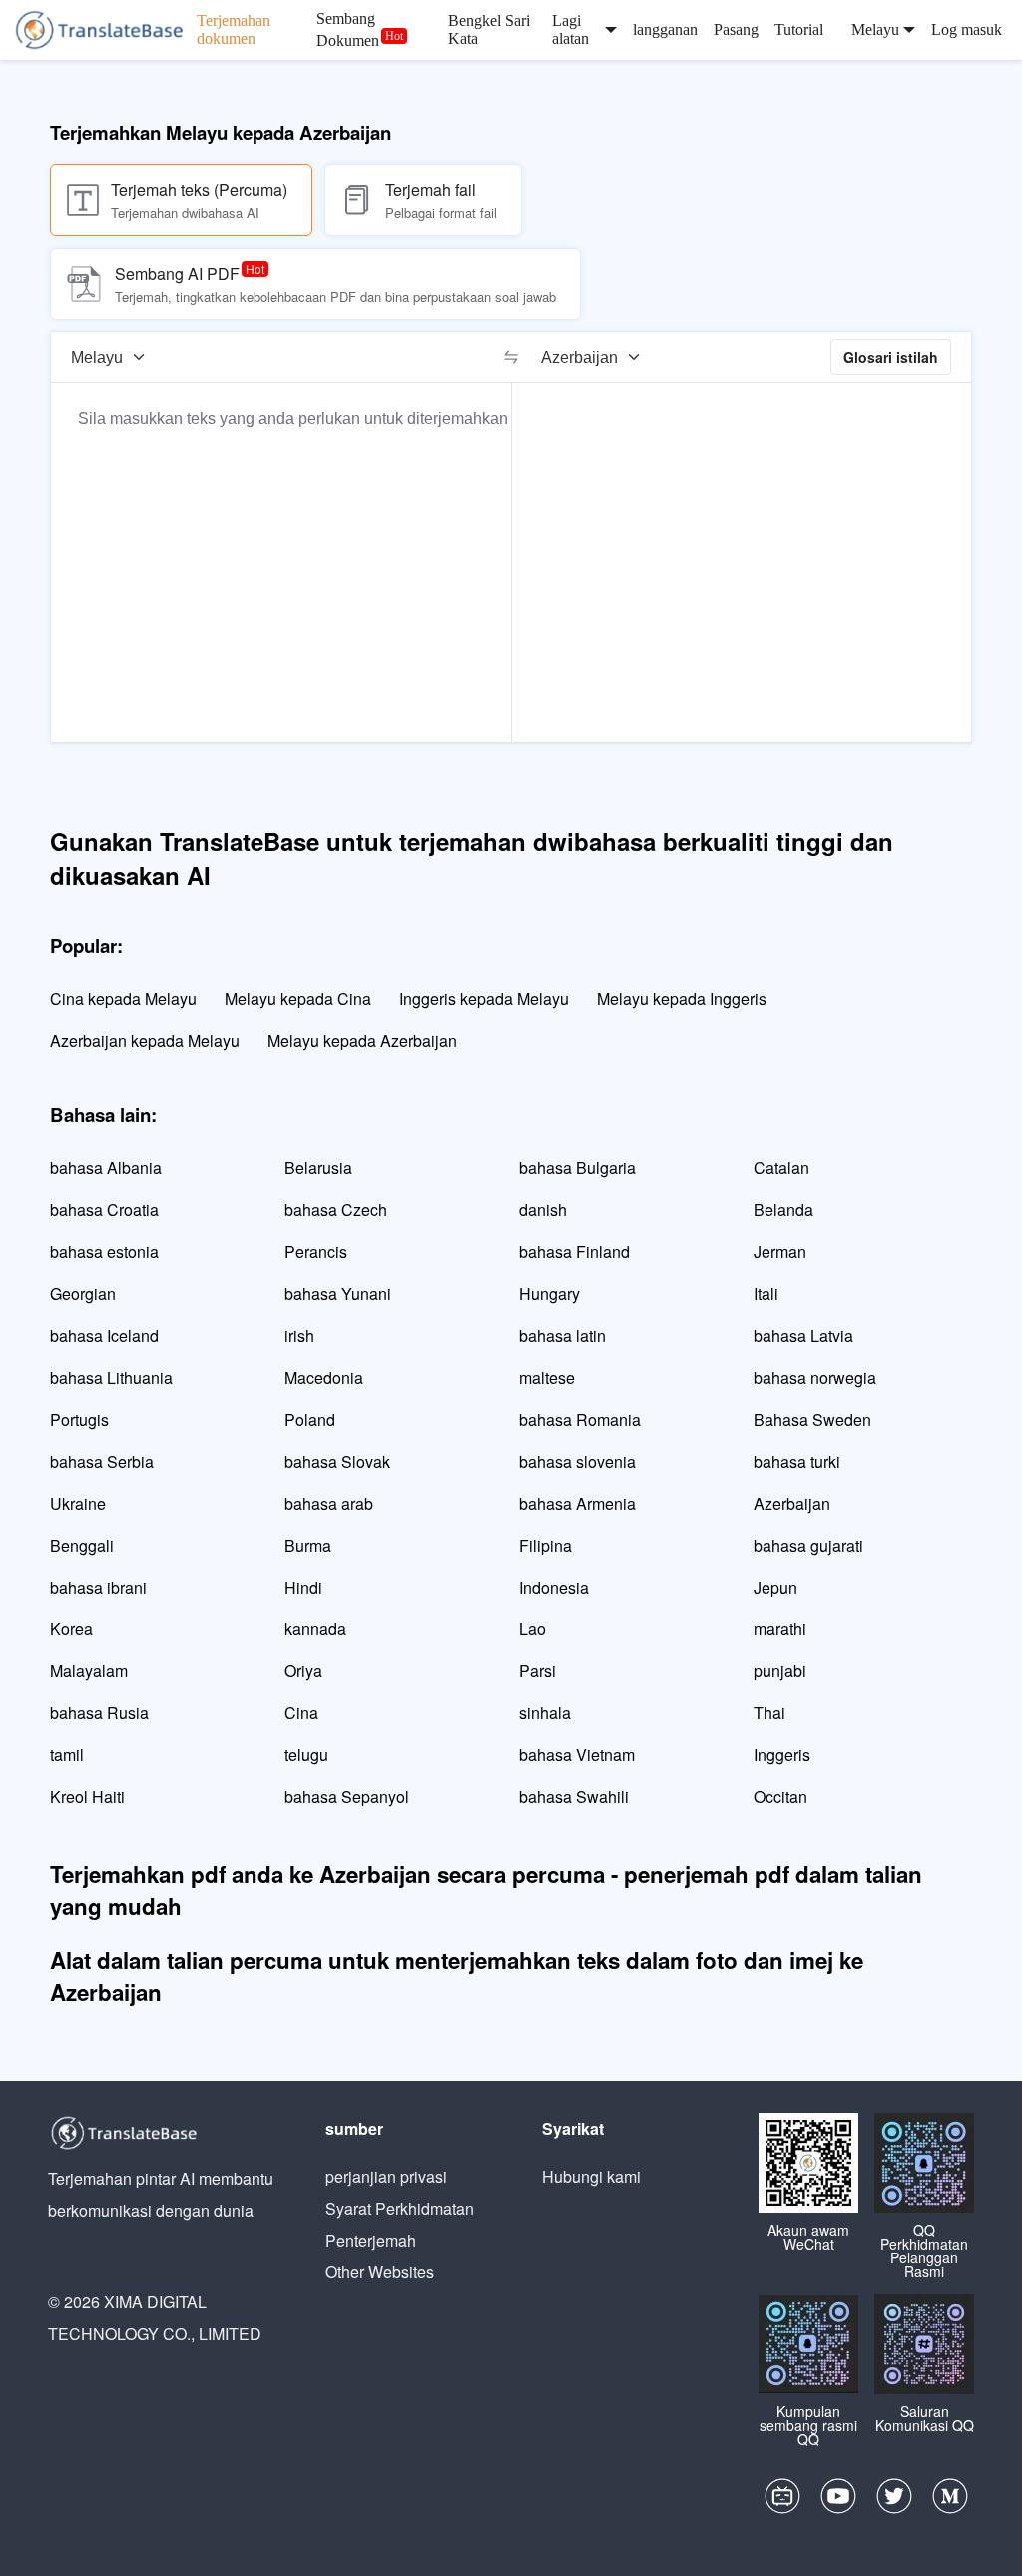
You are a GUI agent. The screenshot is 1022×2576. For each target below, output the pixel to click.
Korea (71, 1629)
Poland (310, 1419)
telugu (306, 1755)
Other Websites (380, 2272)
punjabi (780, 1671)
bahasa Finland (574, 1252)
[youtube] (838, 2501)
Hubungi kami (591, 2176)
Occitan (780, 1797)
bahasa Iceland (104, 1335)
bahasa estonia (104, 1252)
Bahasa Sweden (812, 1419)
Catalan (781, 1168)
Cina (301, 1713)
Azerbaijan (792, 1503)
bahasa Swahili (574, 1797)
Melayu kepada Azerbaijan (362, 1041)
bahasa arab (329, 1503)
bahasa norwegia (815, 1377)
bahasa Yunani (338, 1293)
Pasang (736, 29)
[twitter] (894, 2501)
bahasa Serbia (102, 1461)
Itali (766, 1293)
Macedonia (324, 1377)
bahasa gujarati (808, 1545)
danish (543, 1210)
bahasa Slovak (337, 1461)
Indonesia (554, 1587)
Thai (769, 1713)
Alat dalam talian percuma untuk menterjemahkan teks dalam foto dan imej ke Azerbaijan (457, 1976)
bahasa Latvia (803, 1335)
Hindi (303, 1587)
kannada (315, 1629)
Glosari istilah (891, 357)
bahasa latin (562, 1335)
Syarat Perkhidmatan (400, 2208)
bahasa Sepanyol (347, 1797)
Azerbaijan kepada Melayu (145, 1041)
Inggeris (782, 1755)
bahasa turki (797, 1461)
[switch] (511, 357)
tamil (67, 1755)
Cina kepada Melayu (123, 999)
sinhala (545, 1713)
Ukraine (78, 1503)
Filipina (545, 1545)
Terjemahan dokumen (234, 29)
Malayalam (89, 1671)
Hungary (549, 1293)
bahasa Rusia (99, 1713)
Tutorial (799, 29)
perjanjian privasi (386, 2176)
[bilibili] (782, 2501)
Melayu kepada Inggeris (682, 999)
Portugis (79, 1419)
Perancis (316, 1252)
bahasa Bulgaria (577, 1168)
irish (299, 1335)
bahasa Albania (106, 1168)
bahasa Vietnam (577, 1755)
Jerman (780, 1252)
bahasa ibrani (98, 1587)
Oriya (303, 1671)
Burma (308, 1545)
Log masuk (967, 29)
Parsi (537, 1671)
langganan (665, 29)
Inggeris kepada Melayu (484, 999)
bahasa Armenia (577, 1503)
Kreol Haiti (87, 1797)
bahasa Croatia (104, 1210)
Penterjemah (371, 2240)
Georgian (83, 1293)
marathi (780, 1629)
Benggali (82, 1545)
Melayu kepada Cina (298, 999)
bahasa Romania (580, 1419)
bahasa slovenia (577, 1461)
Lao (532, 1629)
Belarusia (318, 1168)
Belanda (783, 1210)
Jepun (775, 1587)
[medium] (950, 2501)
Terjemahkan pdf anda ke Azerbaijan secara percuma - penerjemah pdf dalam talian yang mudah (486, 1890)
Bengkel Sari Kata (489, 29)
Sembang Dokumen (348, 29)
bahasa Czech (336, 1210)
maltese (547, 1377)
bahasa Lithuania (111, 1377)
